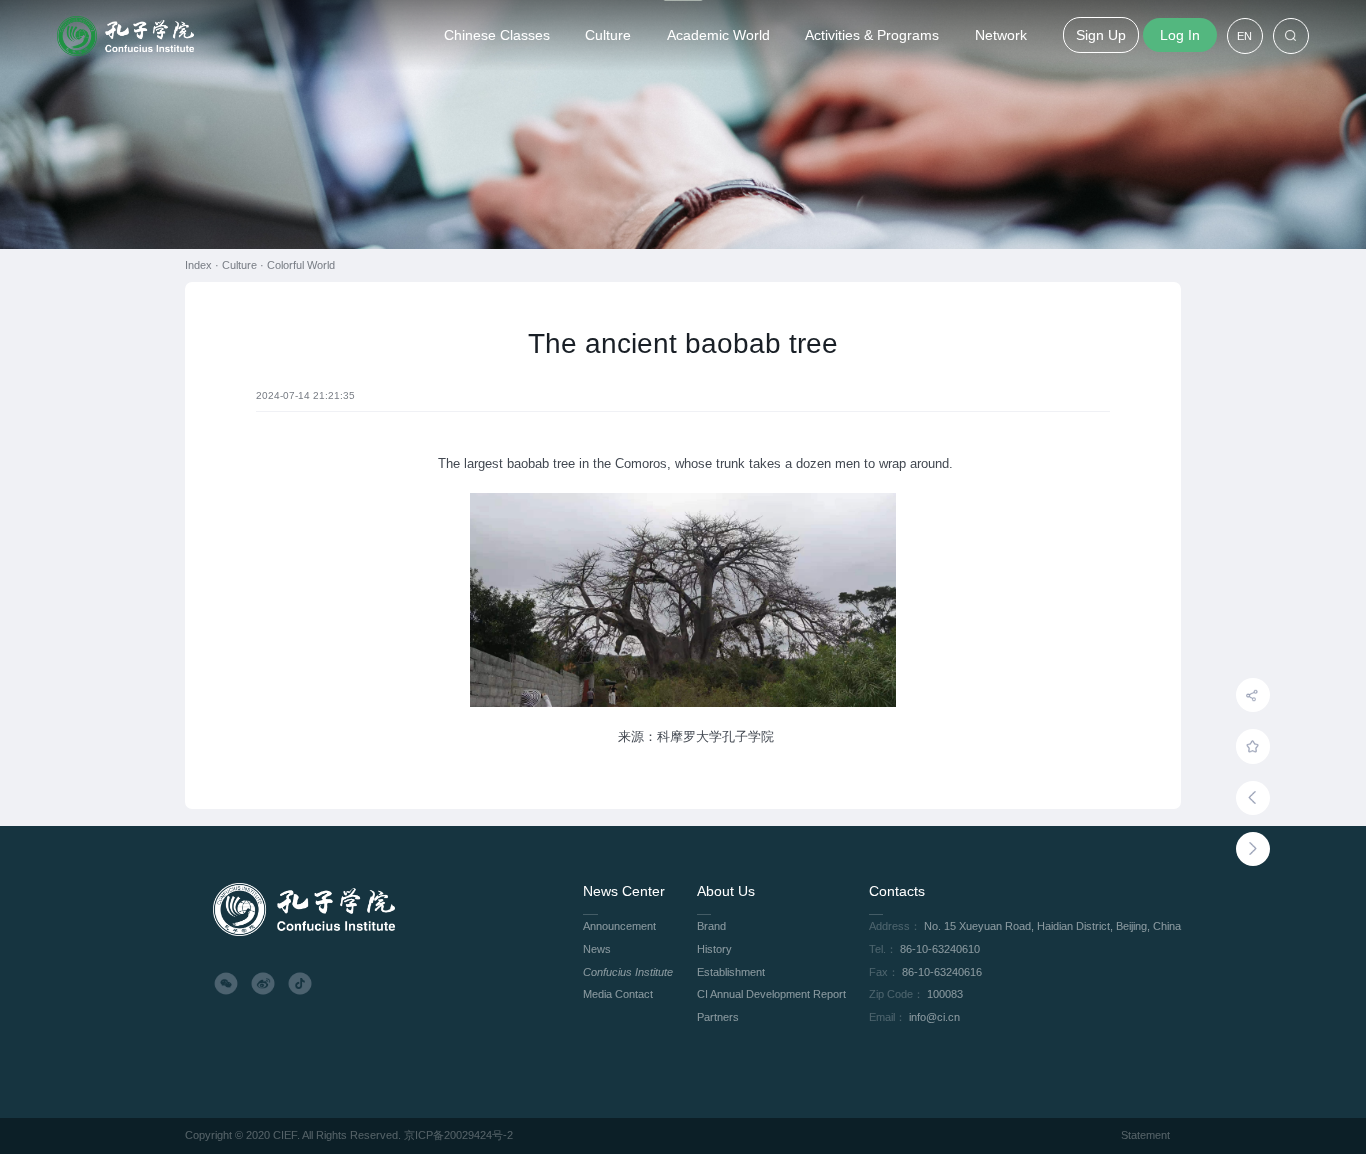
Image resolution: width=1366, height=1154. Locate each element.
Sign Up (1101, 35)
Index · (203, 265)
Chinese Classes (497, 35)
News (597, 949)
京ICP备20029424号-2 (458, 1135)
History (714, 949)
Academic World (718, 35)
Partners (718, 1017)
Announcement (619, 926)
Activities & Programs (872, 35)
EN (1244, 36)
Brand (711, 926)
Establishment (731, 972)
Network (1001, 35)
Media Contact (618, 994)
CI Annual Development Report (771, 994)
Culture (608, 35)
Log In (1180, 35)
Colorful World (301, 265)
